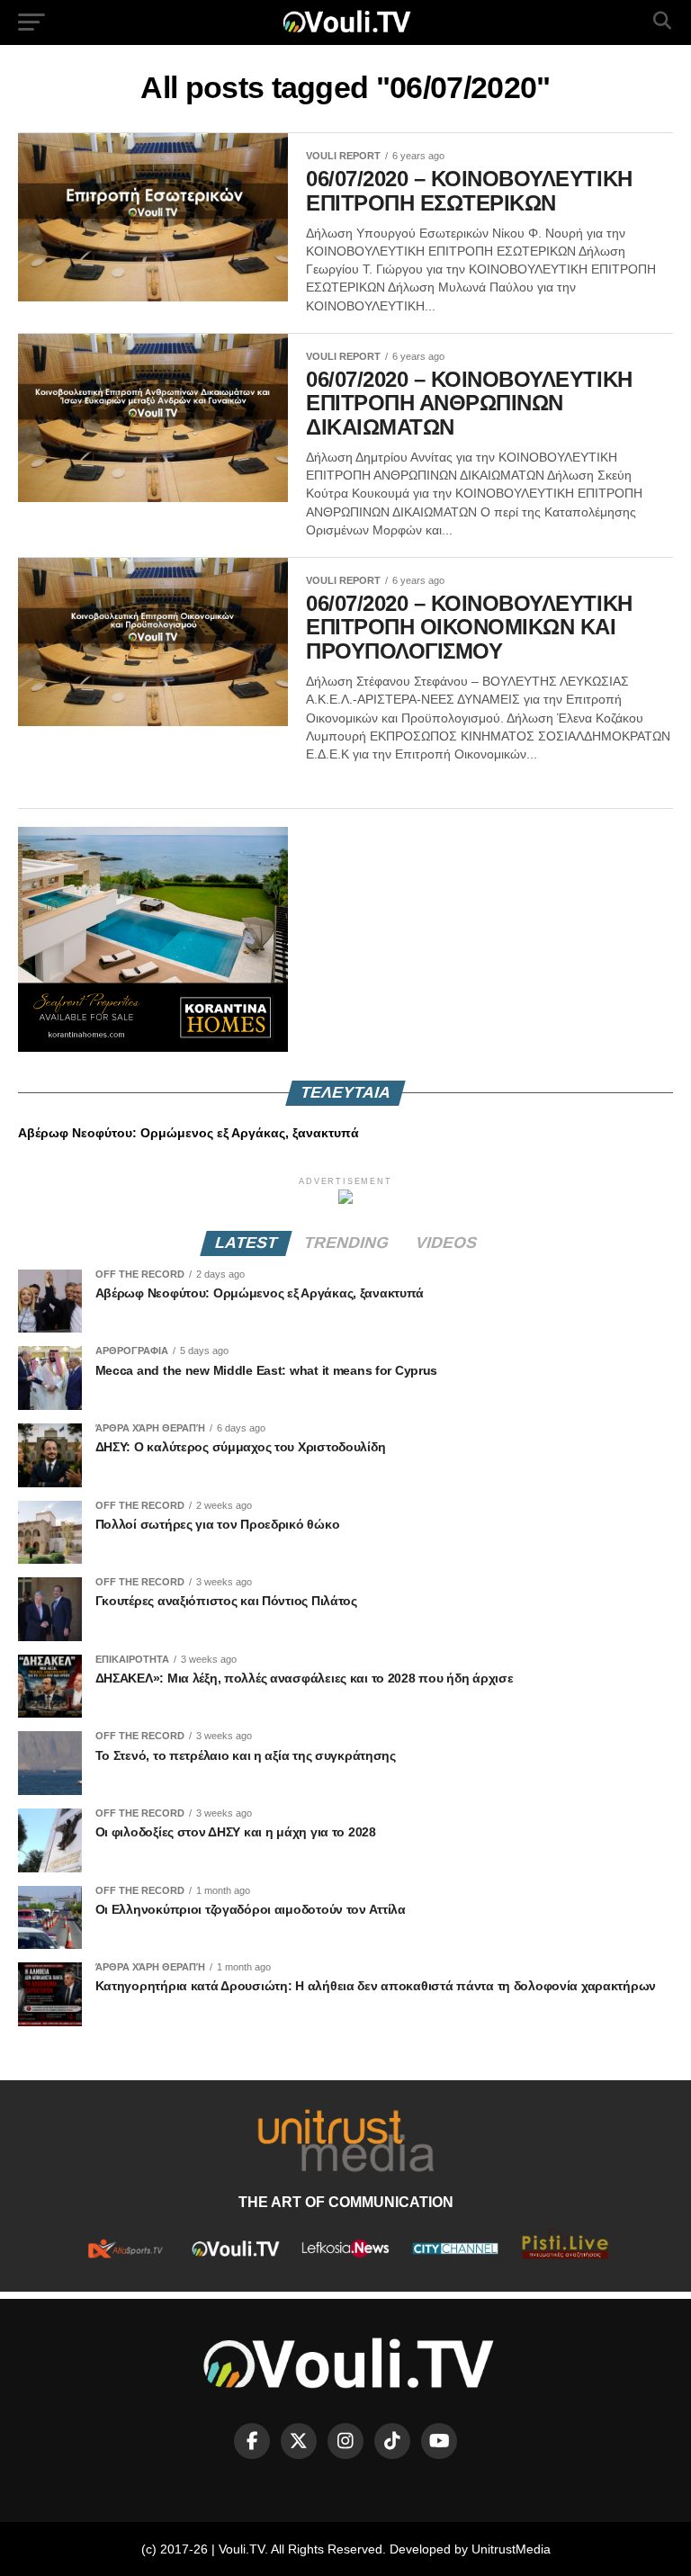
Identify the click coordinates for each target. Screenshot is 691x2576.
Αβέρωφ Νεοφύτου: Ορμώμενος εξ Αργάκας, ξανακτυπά (188, 1133)
